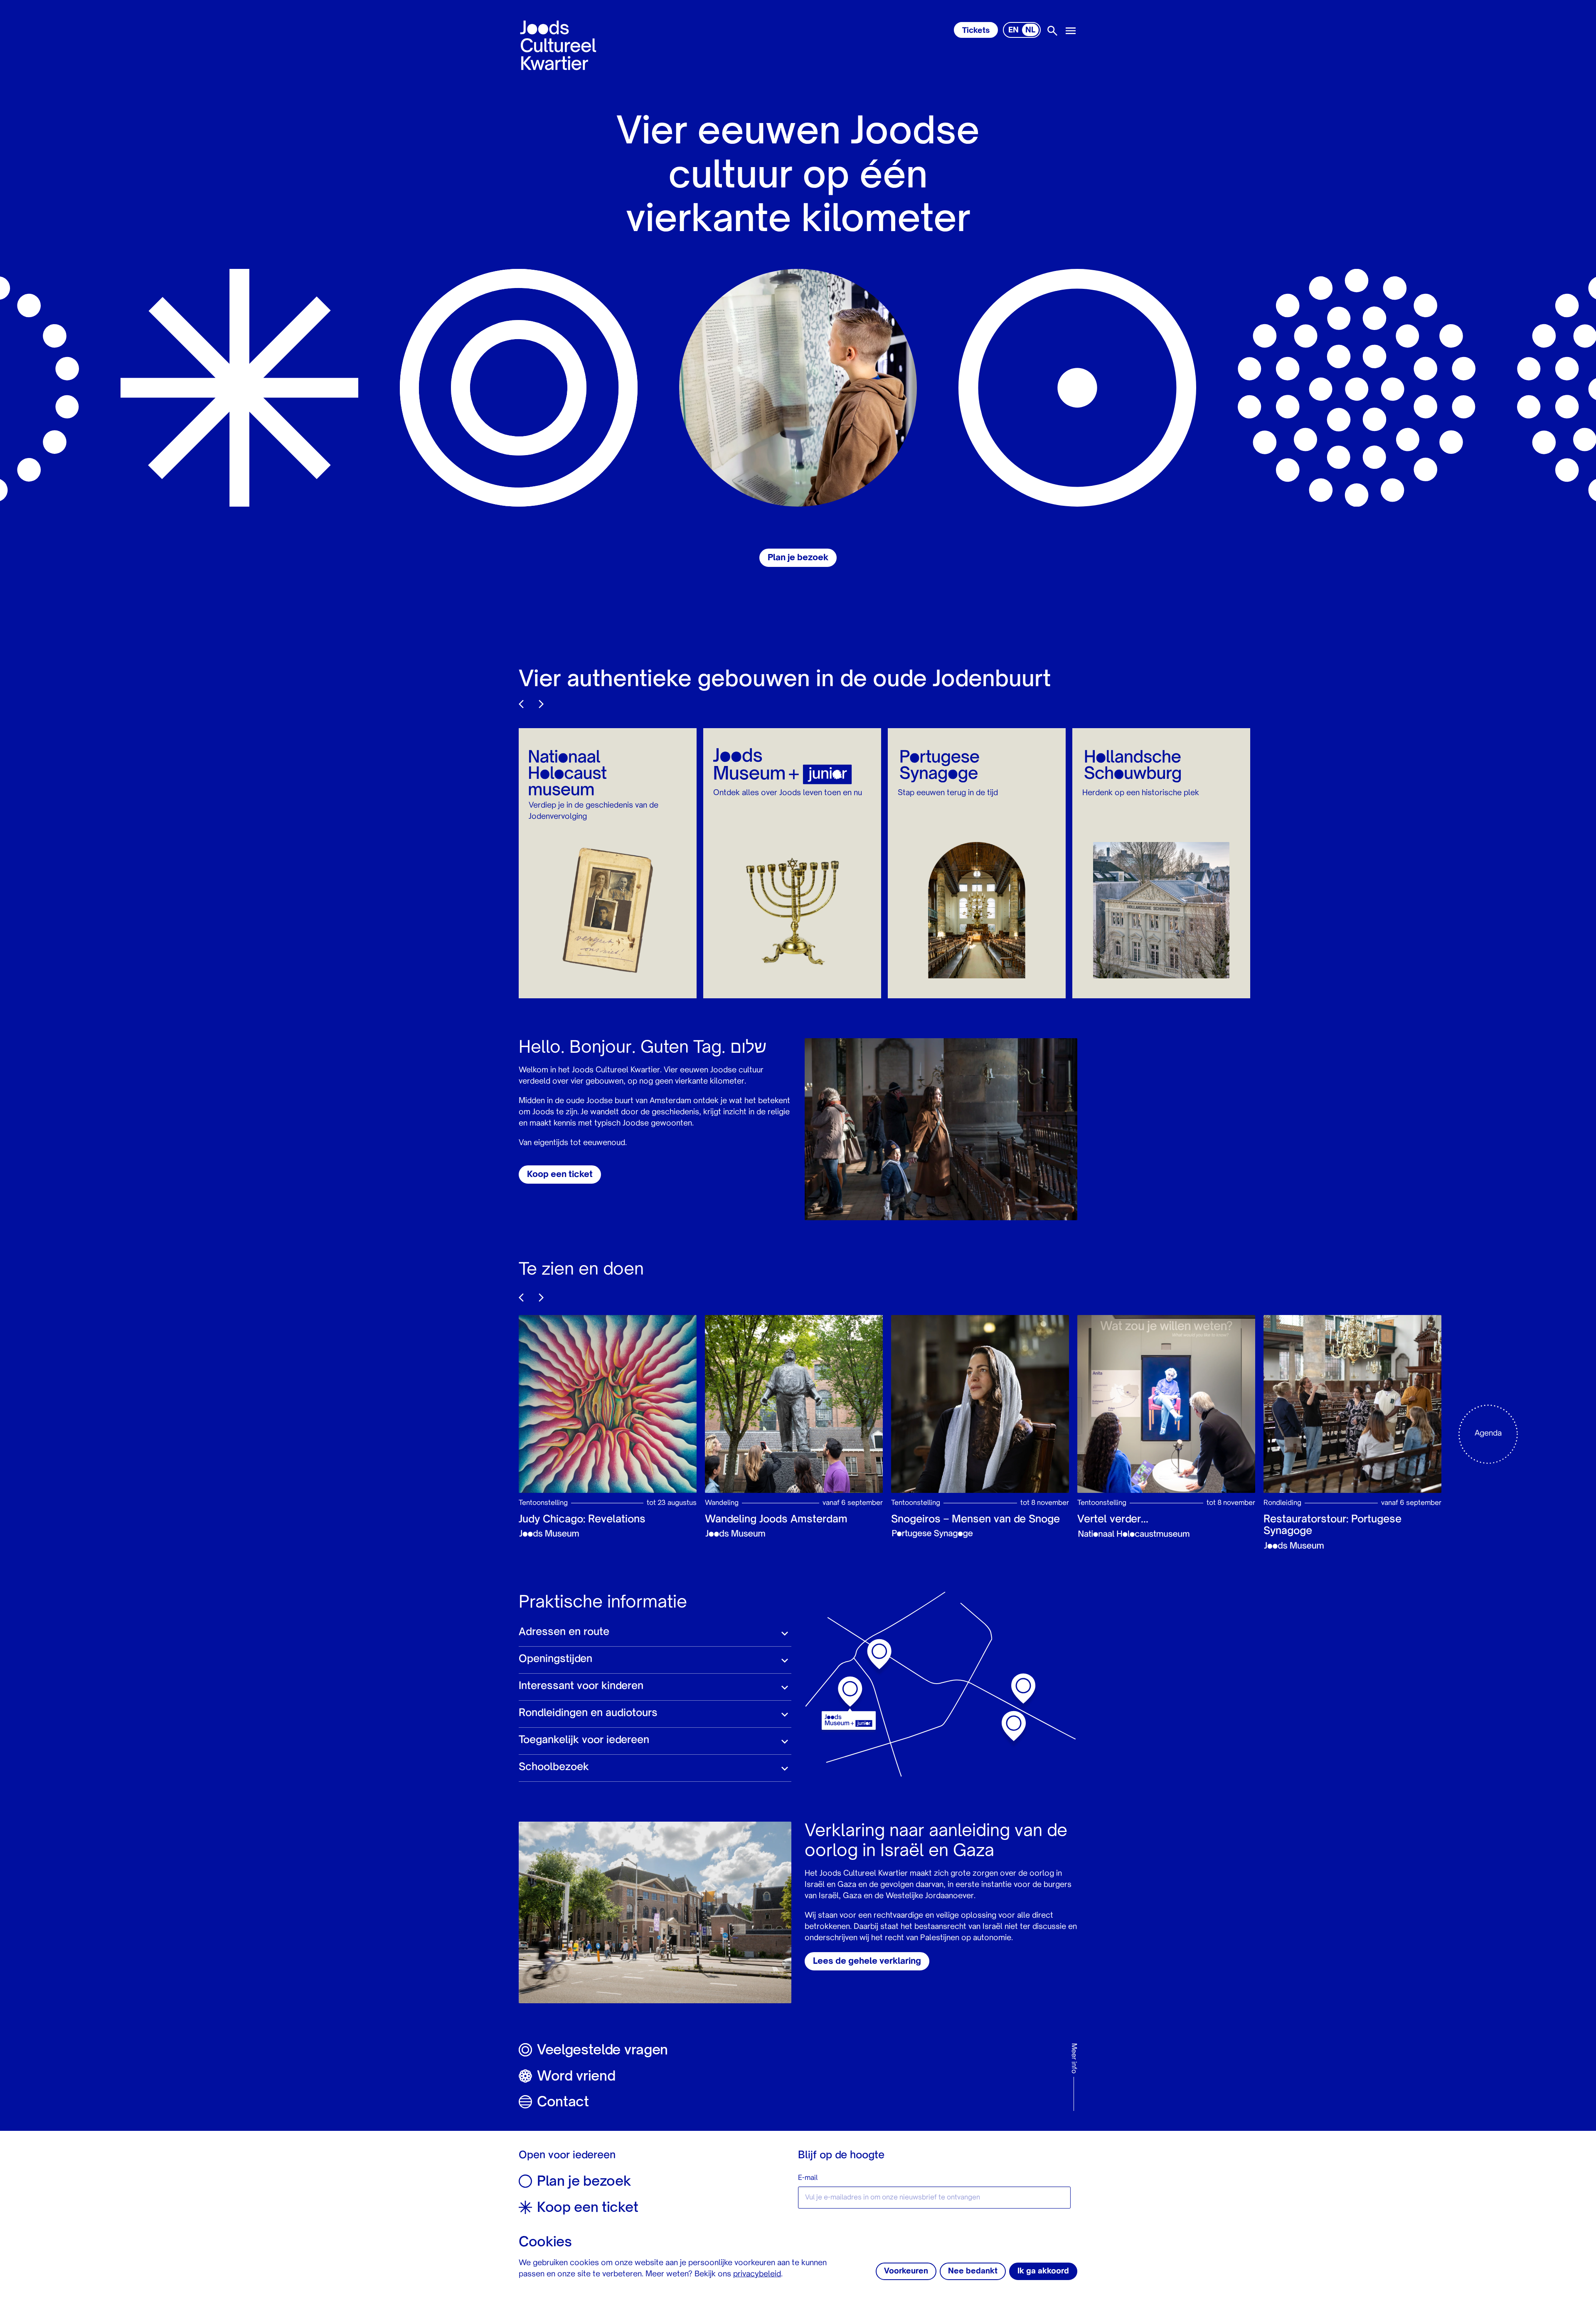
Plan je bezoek (798, 558)
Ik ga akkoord (1043, 2271)
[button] (655, 1633)
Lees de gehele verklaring (867, 1962)
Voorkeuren (906, 2271)
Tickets (976, 31)
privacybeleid (757, 2274)
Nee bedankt (973, 2271)
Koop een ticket (560, 1175)
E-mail (808, 2178)
